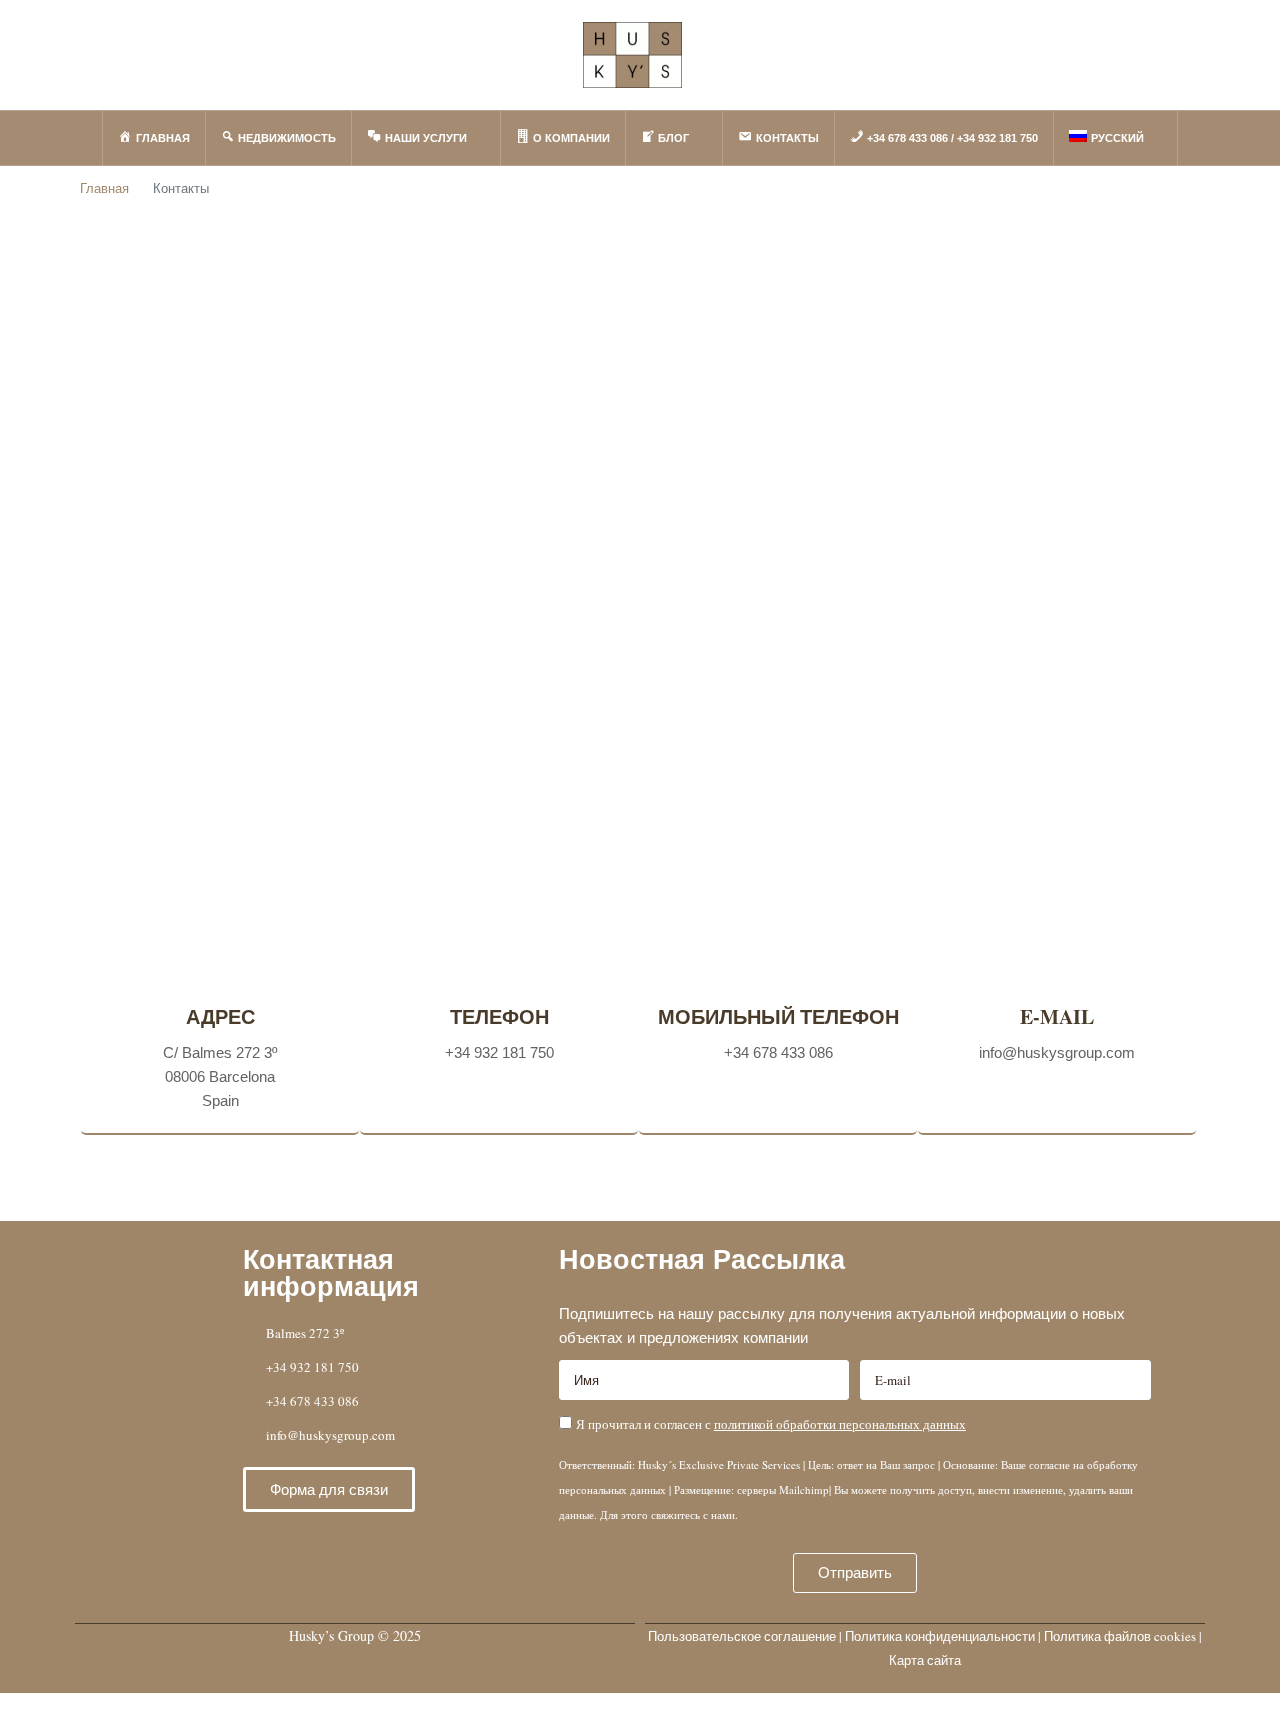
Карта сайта (925, 1660)
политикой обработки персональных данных (840, 1424)
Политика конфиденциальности (940, 1636)
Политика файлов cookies (1120, 1636)
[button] (329, 1489)
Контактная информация (331, 1273)
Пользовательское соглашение (742, 1636)
